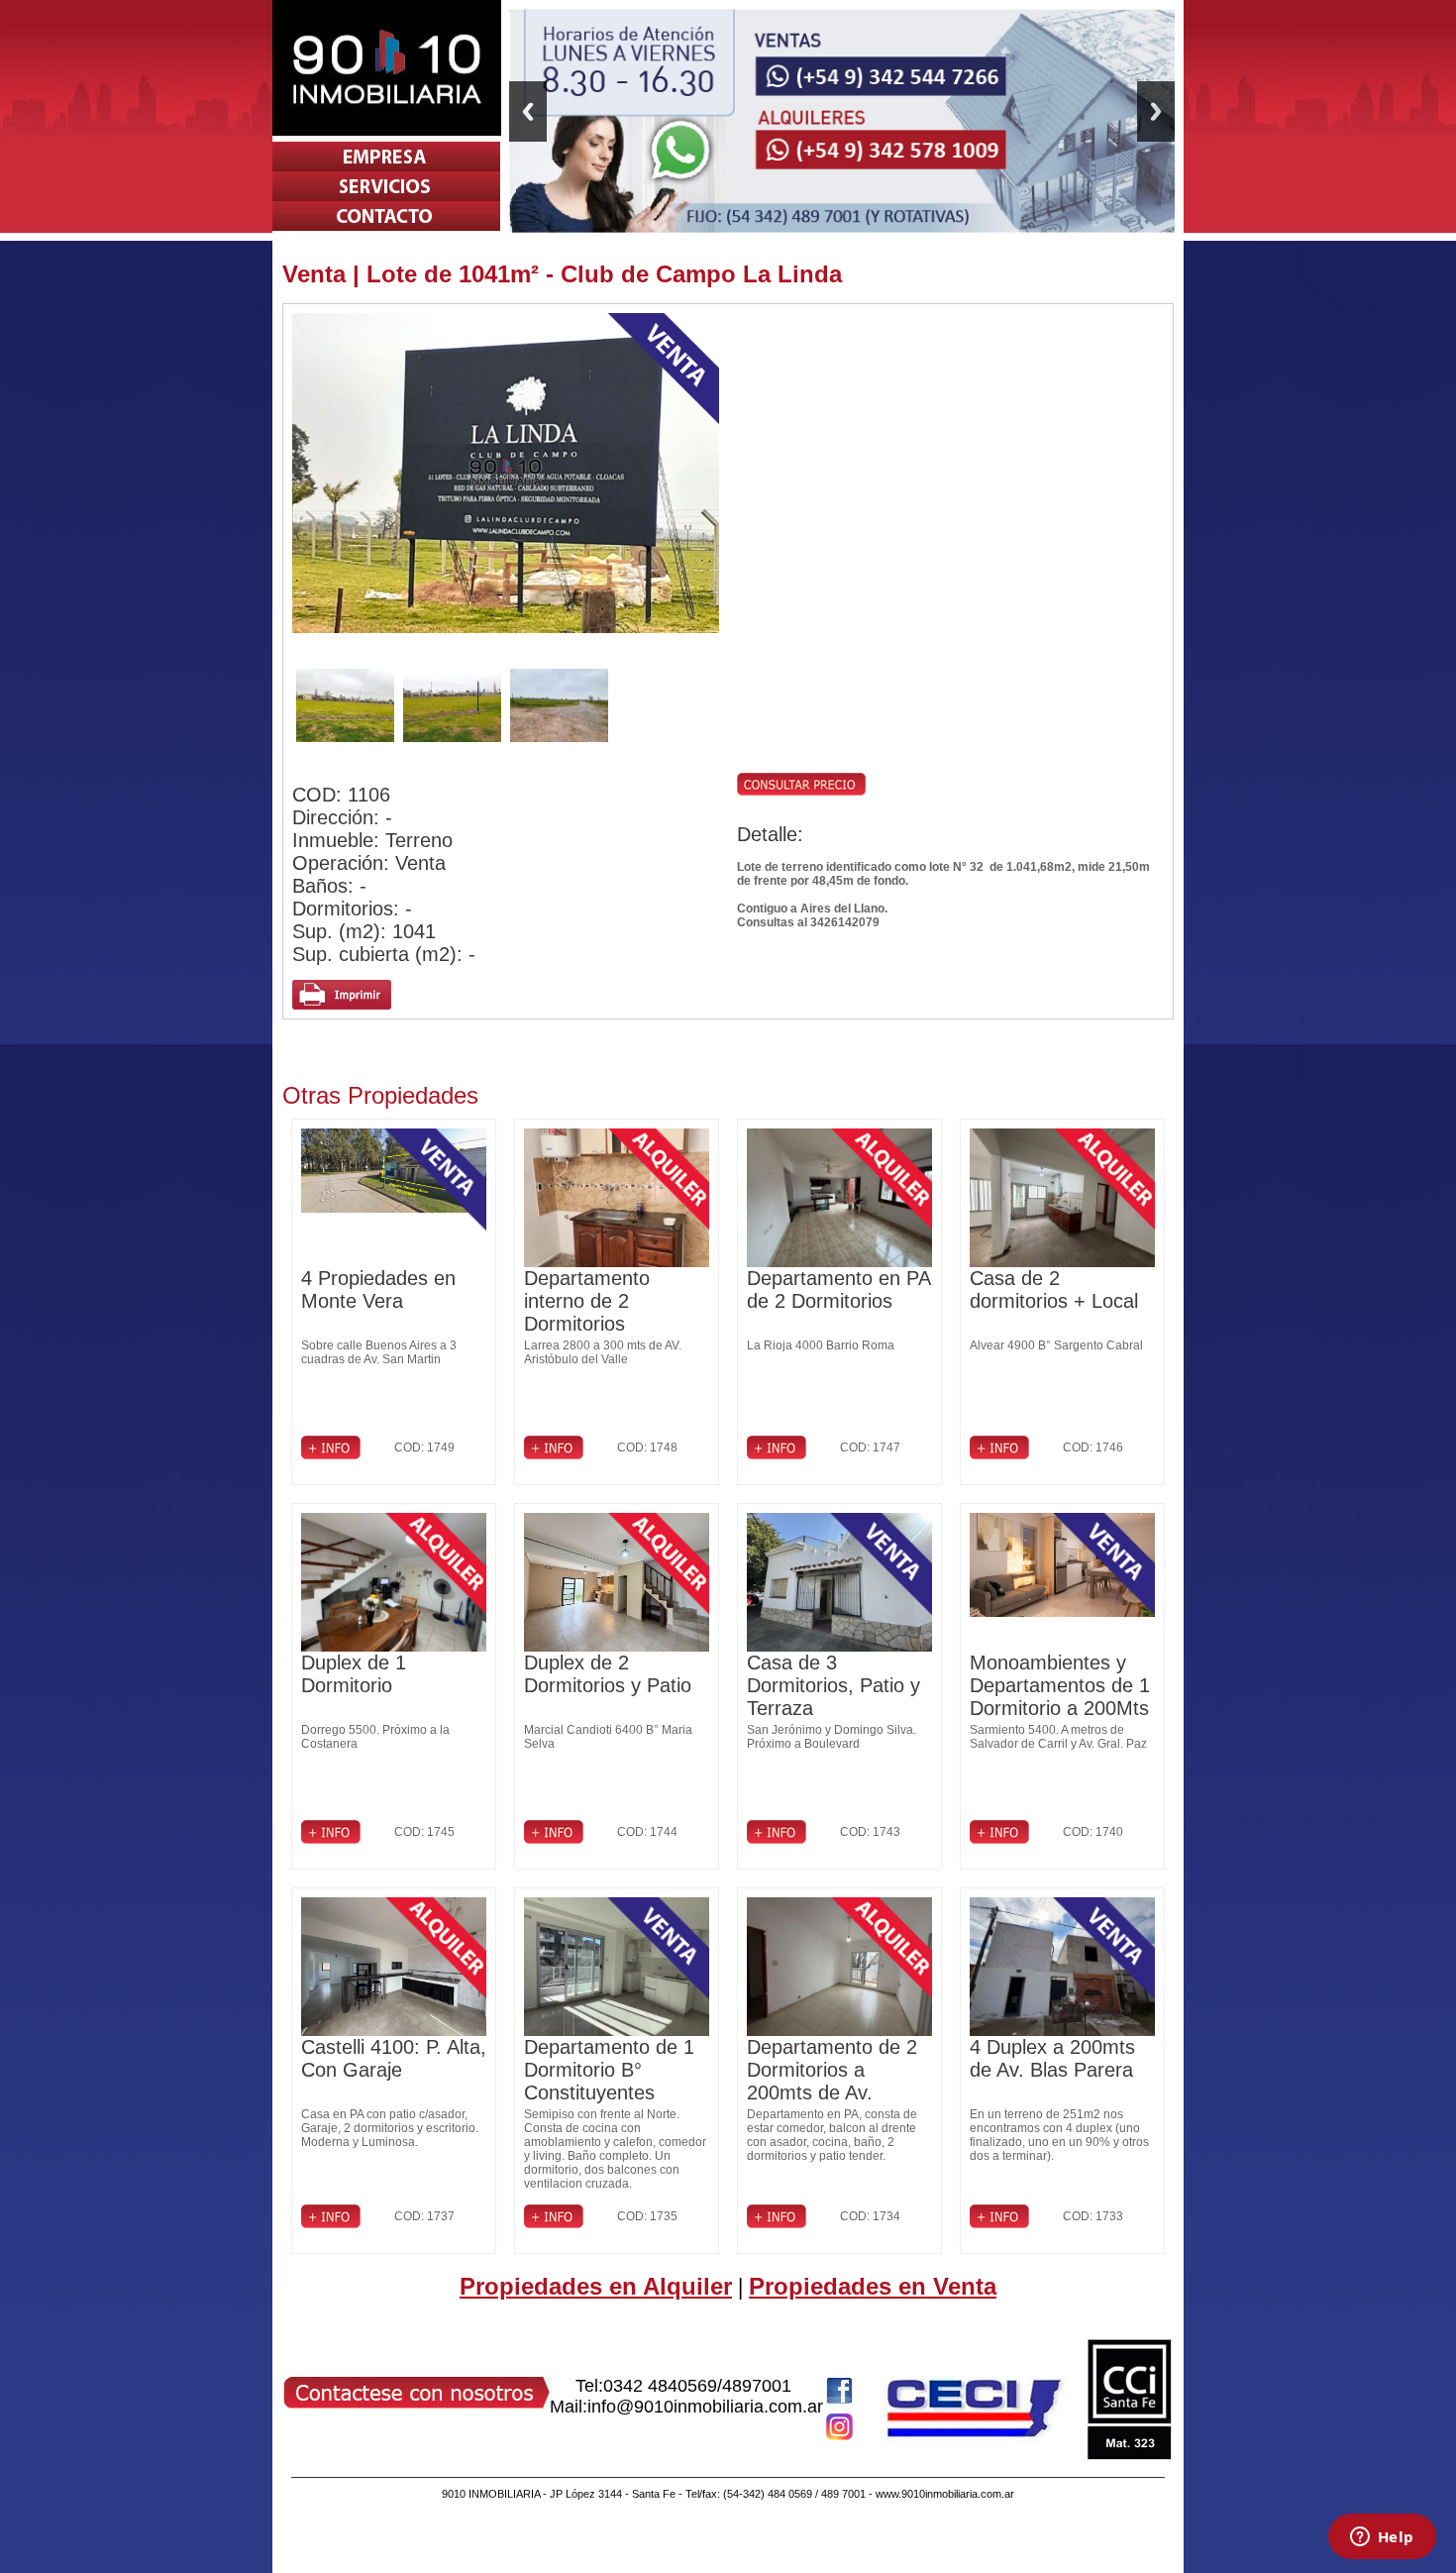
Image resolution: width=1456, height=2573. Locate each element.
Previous (528, 111)
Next (1156, 111)
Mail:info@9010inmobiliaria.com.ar (686, 2407)
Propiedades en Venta (873, 2286)
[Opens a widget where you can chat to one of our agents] (1382, 2538)
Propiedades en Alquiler (596, 2286)
